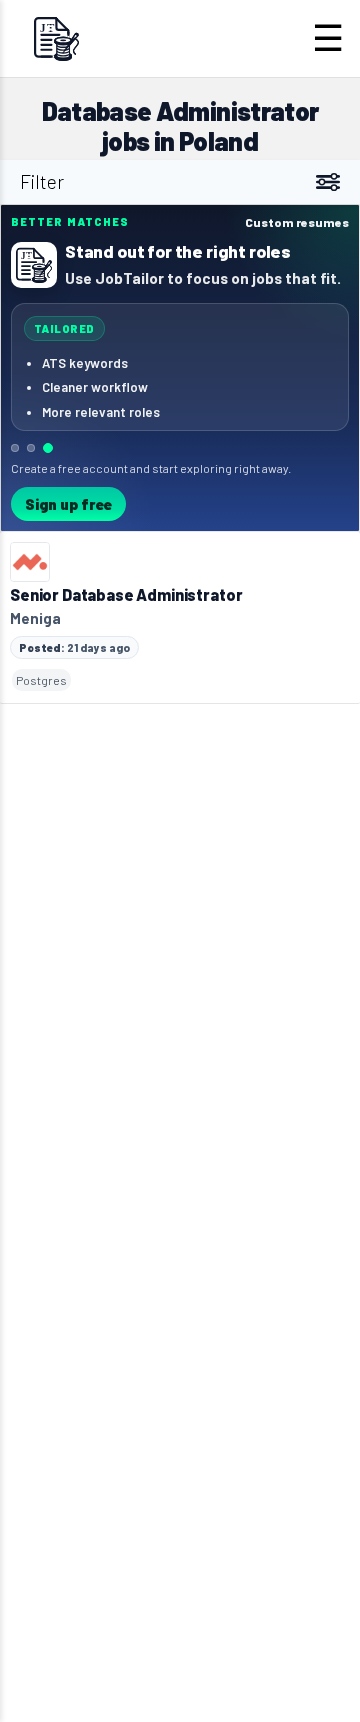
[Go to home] (56, 38)
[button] (180, 368)
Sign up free (68, 504)
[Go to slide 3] (48, 448)
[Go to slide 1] (15, 448)
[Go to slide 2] (31, 448)
